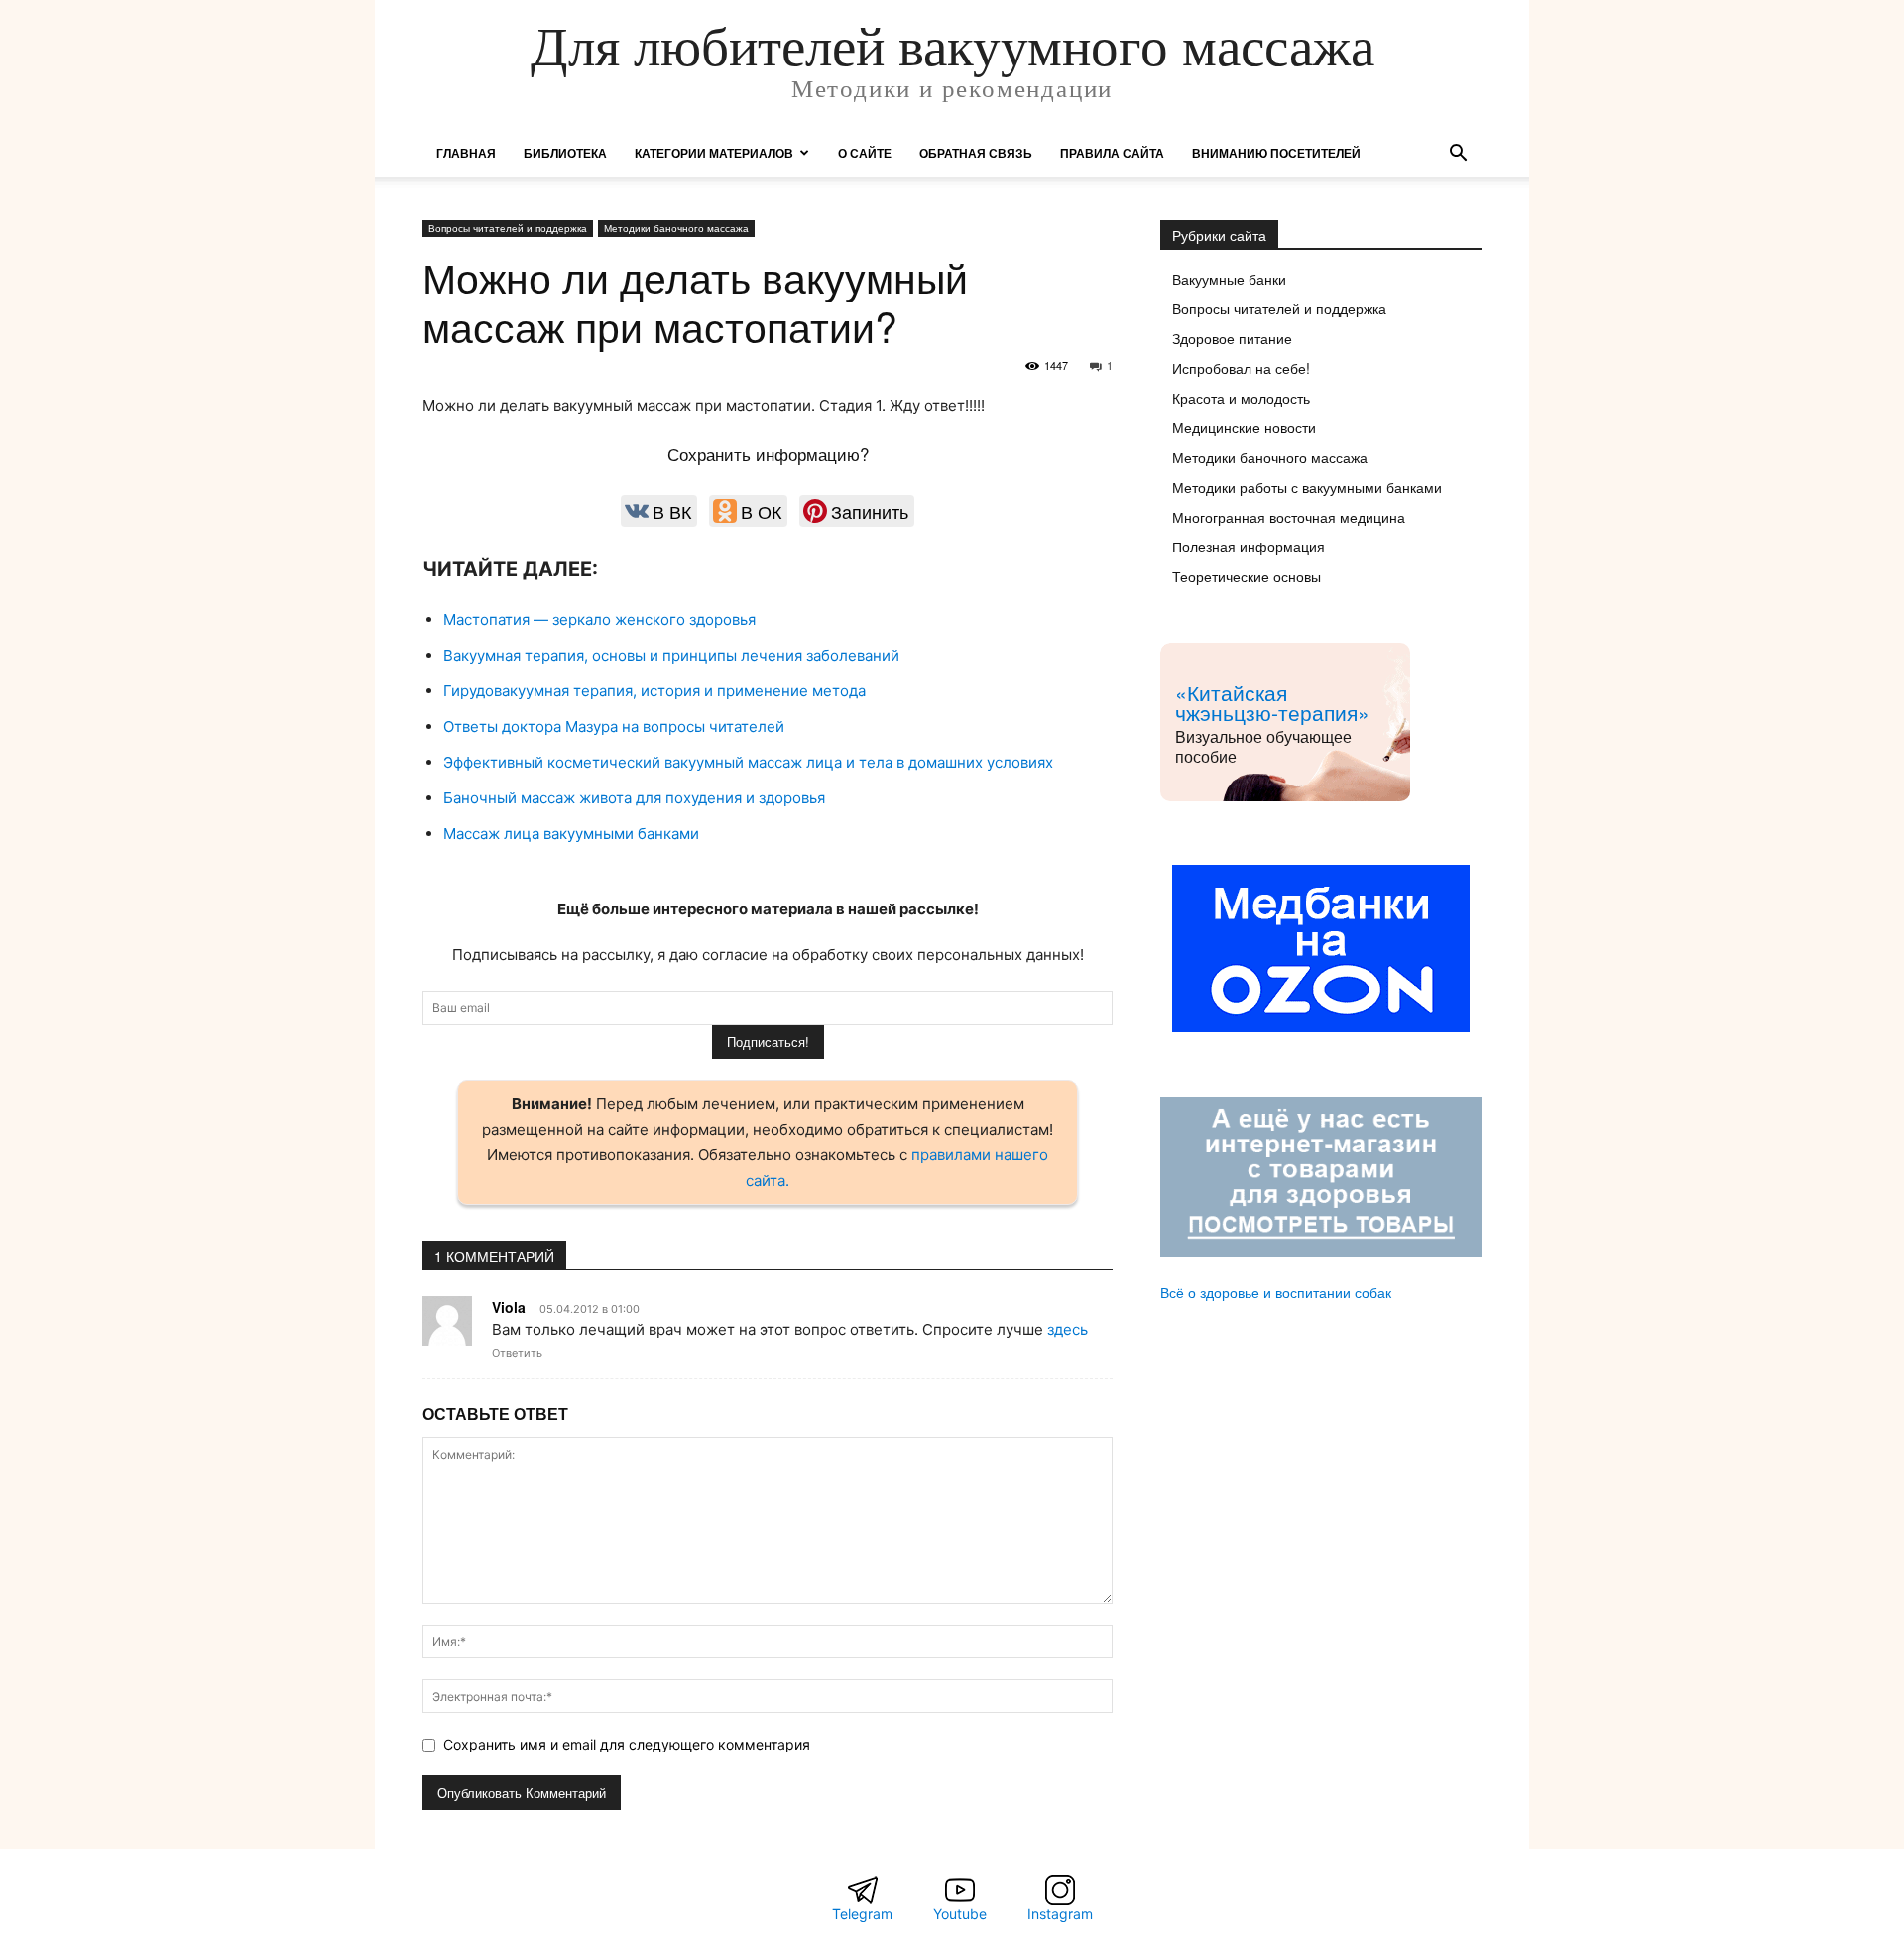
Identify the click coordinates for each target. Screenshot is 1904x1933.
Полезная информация (1249, 546)
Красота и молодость (1241, 398)
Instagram (1060, 1914)
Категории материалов (714, 153)
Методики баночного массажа (676, 228)
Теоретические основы (1247, 576)
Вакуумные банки (1229, 279)
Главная (466, 153)
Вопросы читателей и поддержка (508, 228)
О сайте (865, 153)
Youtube (960, 1914)
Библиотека (565, 153)
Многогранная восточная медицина (1289, 517)
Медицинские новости (1244, 427)
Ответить (517, 1353)
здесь (1068, 1329)
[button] (1458, 155)
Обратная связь (976, 153)
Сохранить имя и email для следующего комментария (627, 1744)
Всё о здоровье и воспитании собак (1276, 1292)
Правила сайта (1112, 153)
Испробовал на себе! (1241, 368)
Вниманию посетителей (1276, 153)
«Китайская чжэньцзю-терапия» (1272, 702)
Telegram (862, 1914)
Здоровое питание (1232, 338)
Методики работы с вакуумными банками (1307, 487)
